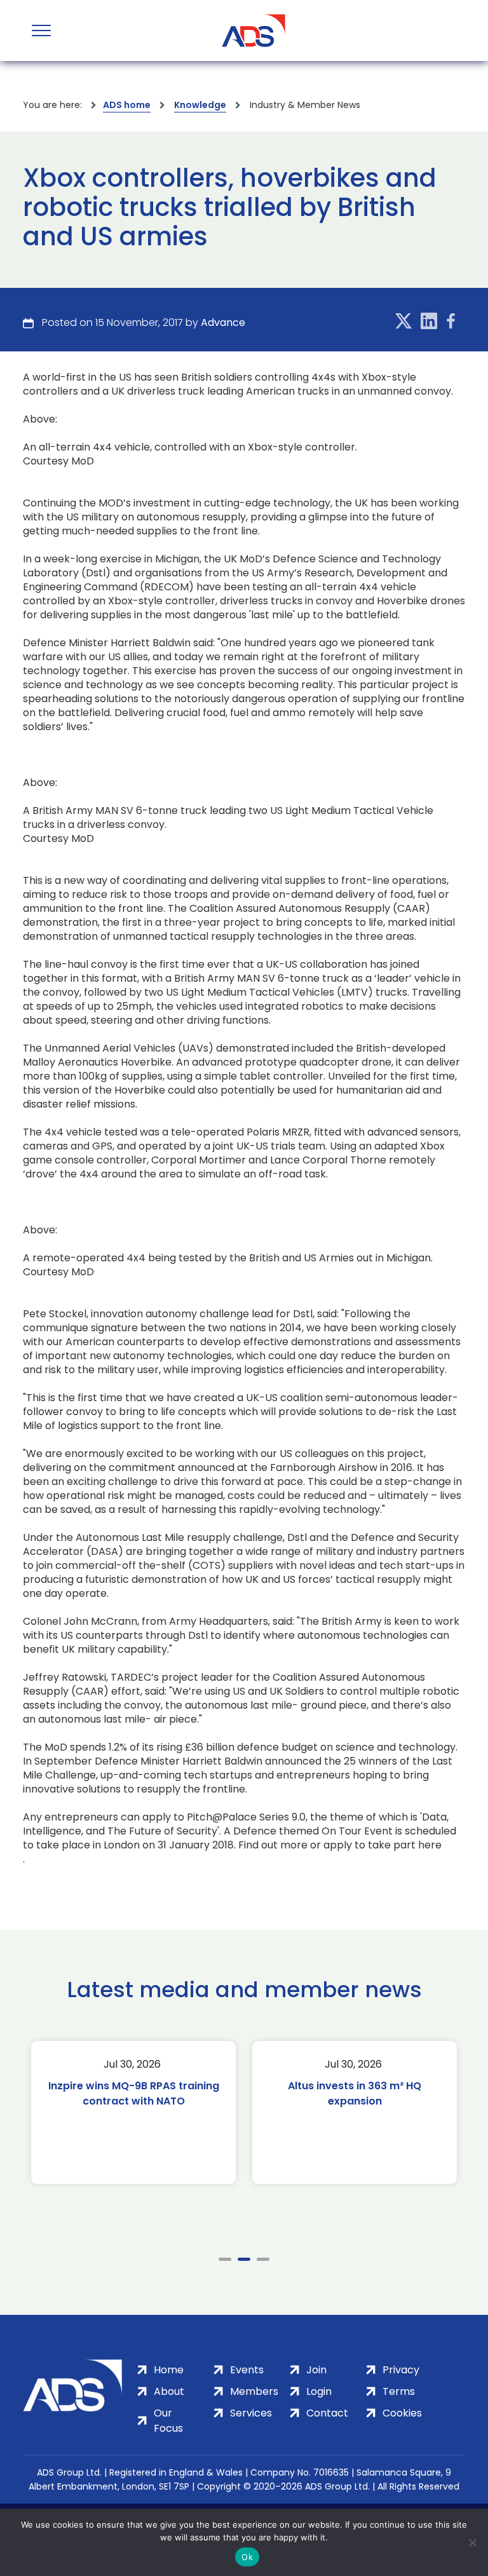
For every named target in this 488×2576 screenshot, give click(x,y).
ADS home (127, 105)
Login (319, 2391)
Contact (327, 2413)
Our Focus (168, 2421)
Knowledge (200, 105)
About (169, 2391)
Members (254, 2391)
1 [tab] (225, 2259)
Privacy (401, 2370)
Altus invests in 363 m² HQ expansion (134, 2093)
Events (247, 2370)
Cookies (402, 2413)
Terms (399, 2391)
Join (316, 2370)
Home (169, 2370)
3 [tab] (263, 2259)
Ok (247, 2557)
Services (251, 2413)
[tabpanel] (134, 2112)
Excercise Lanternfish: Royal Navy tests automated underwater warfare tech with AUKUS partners (355, 2109)
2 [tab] (244, 2259)
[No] (472, 2542)
